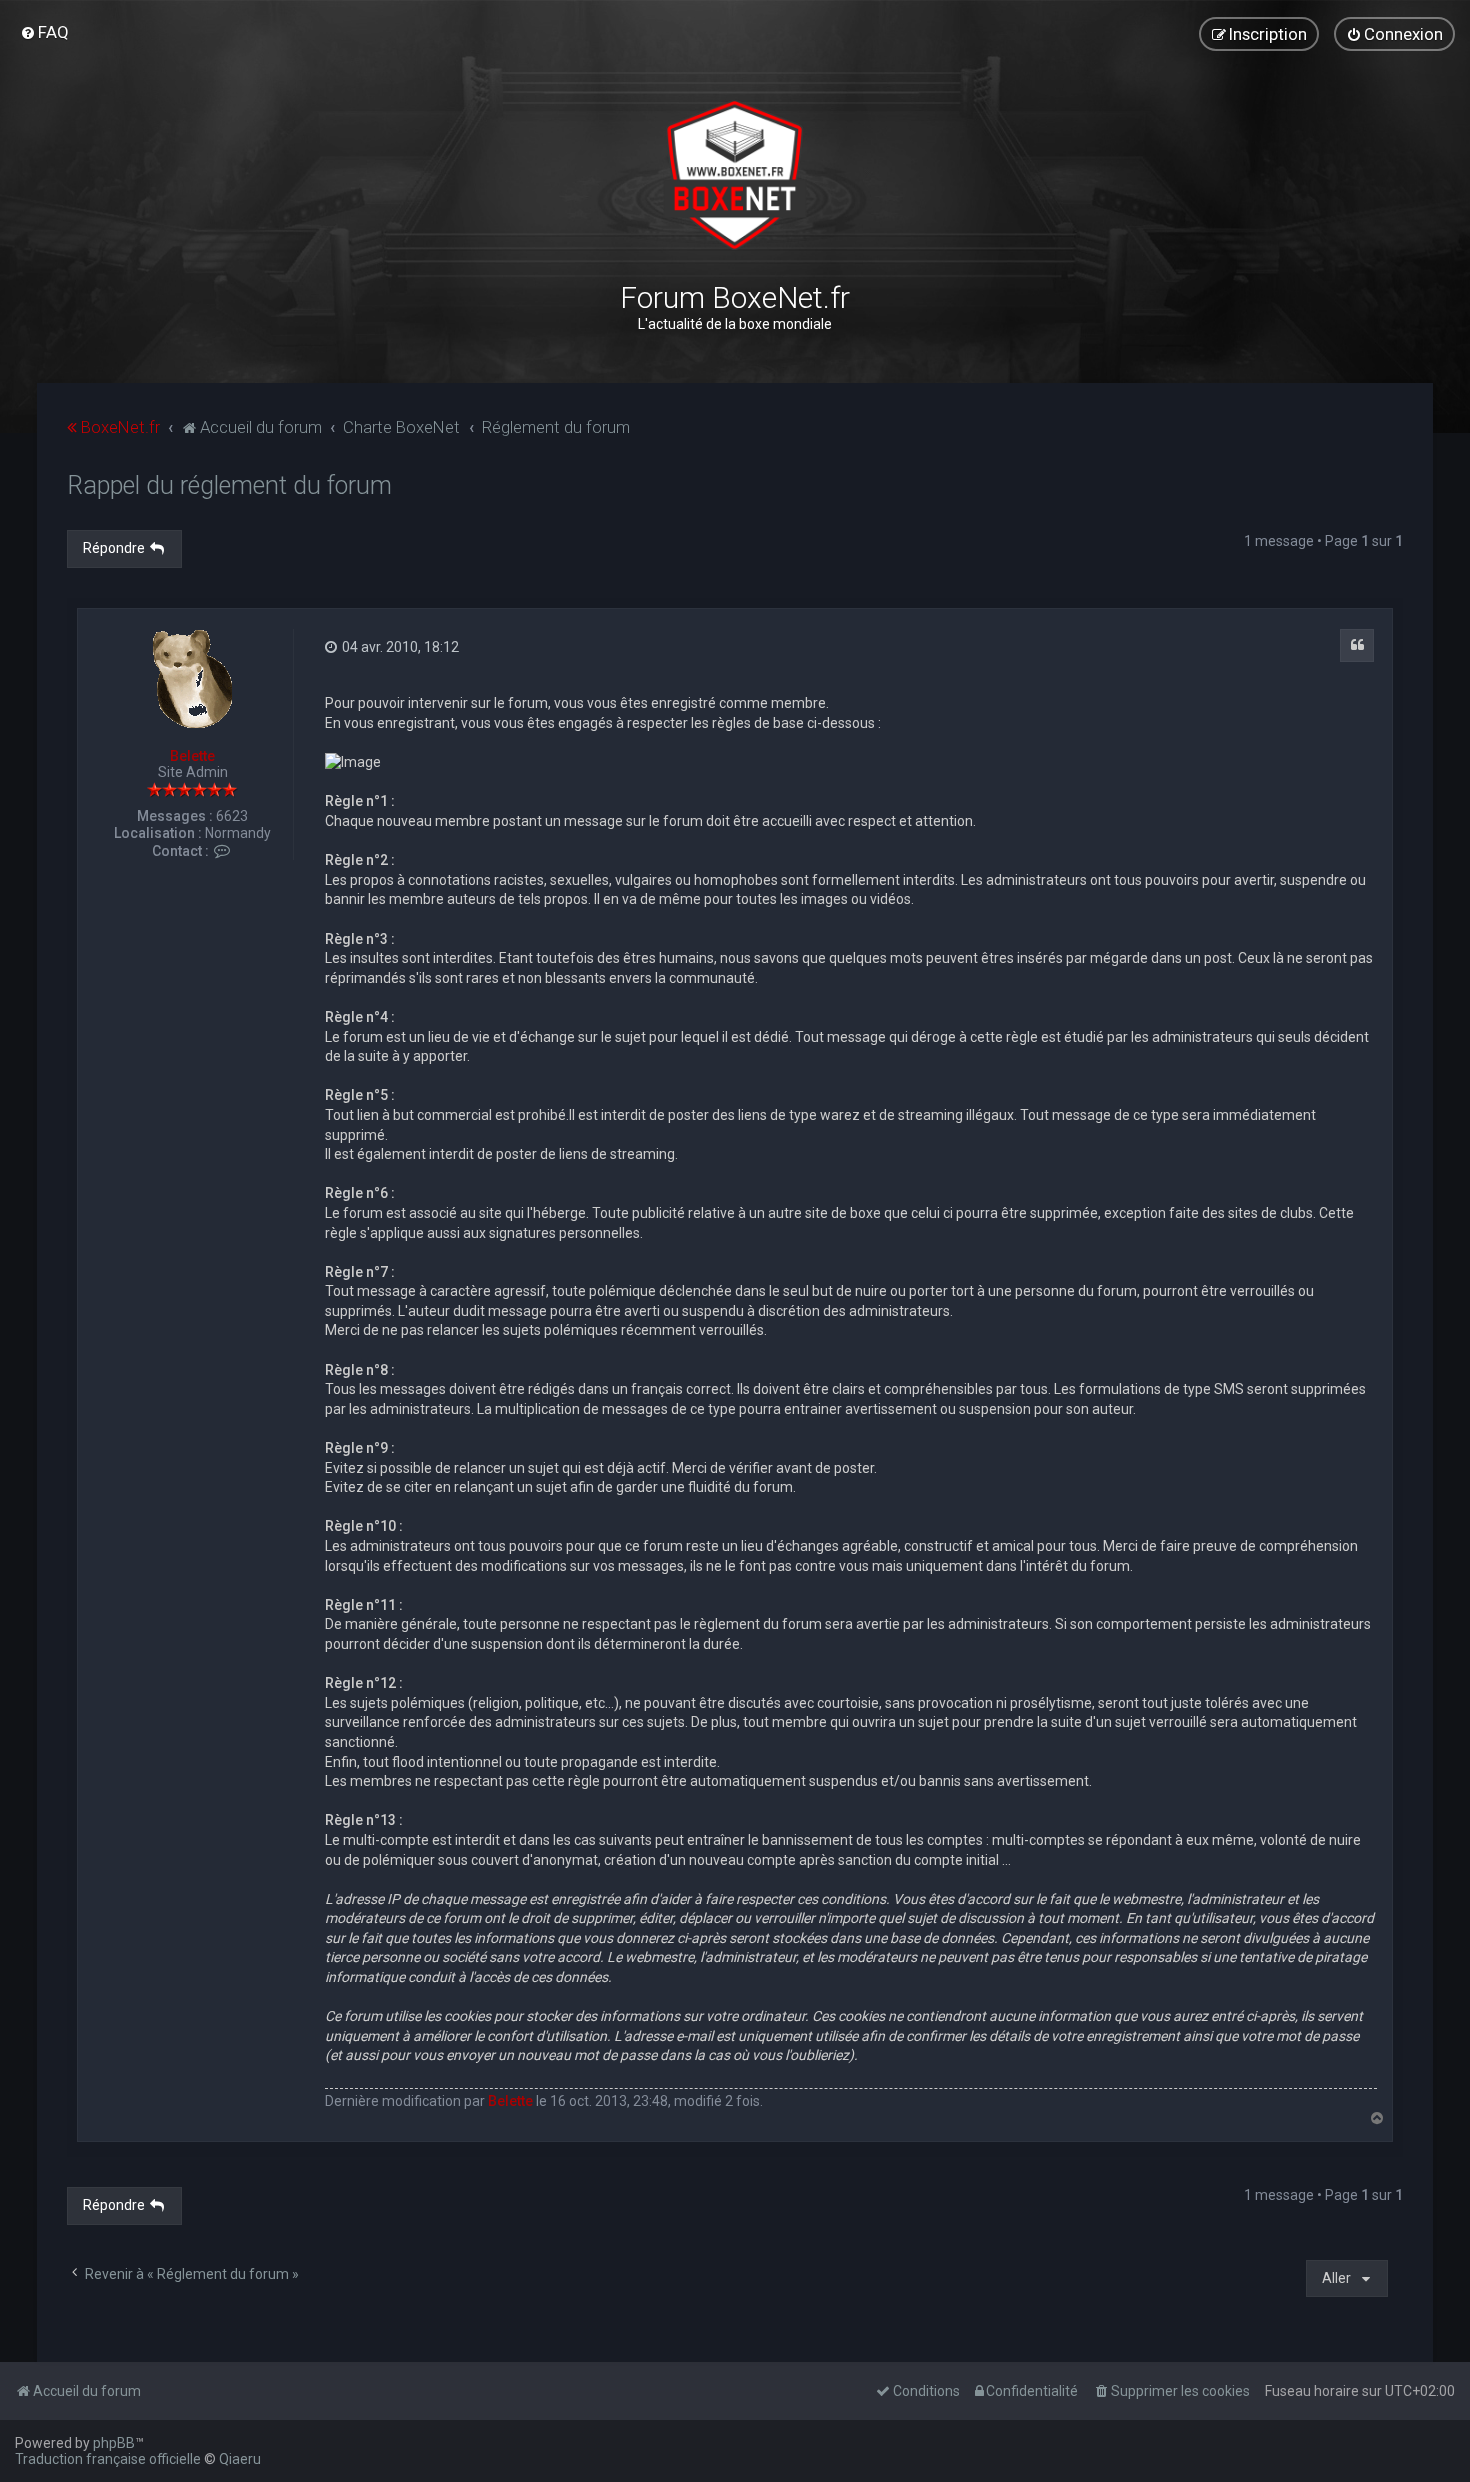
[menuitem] (44, 32)
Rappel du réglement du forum (229, 485)
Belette (192, 756)
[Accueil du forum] (734, 175)
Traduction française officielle (108, 2459)
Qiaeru (240, 2459)
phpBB (114, 2443)
